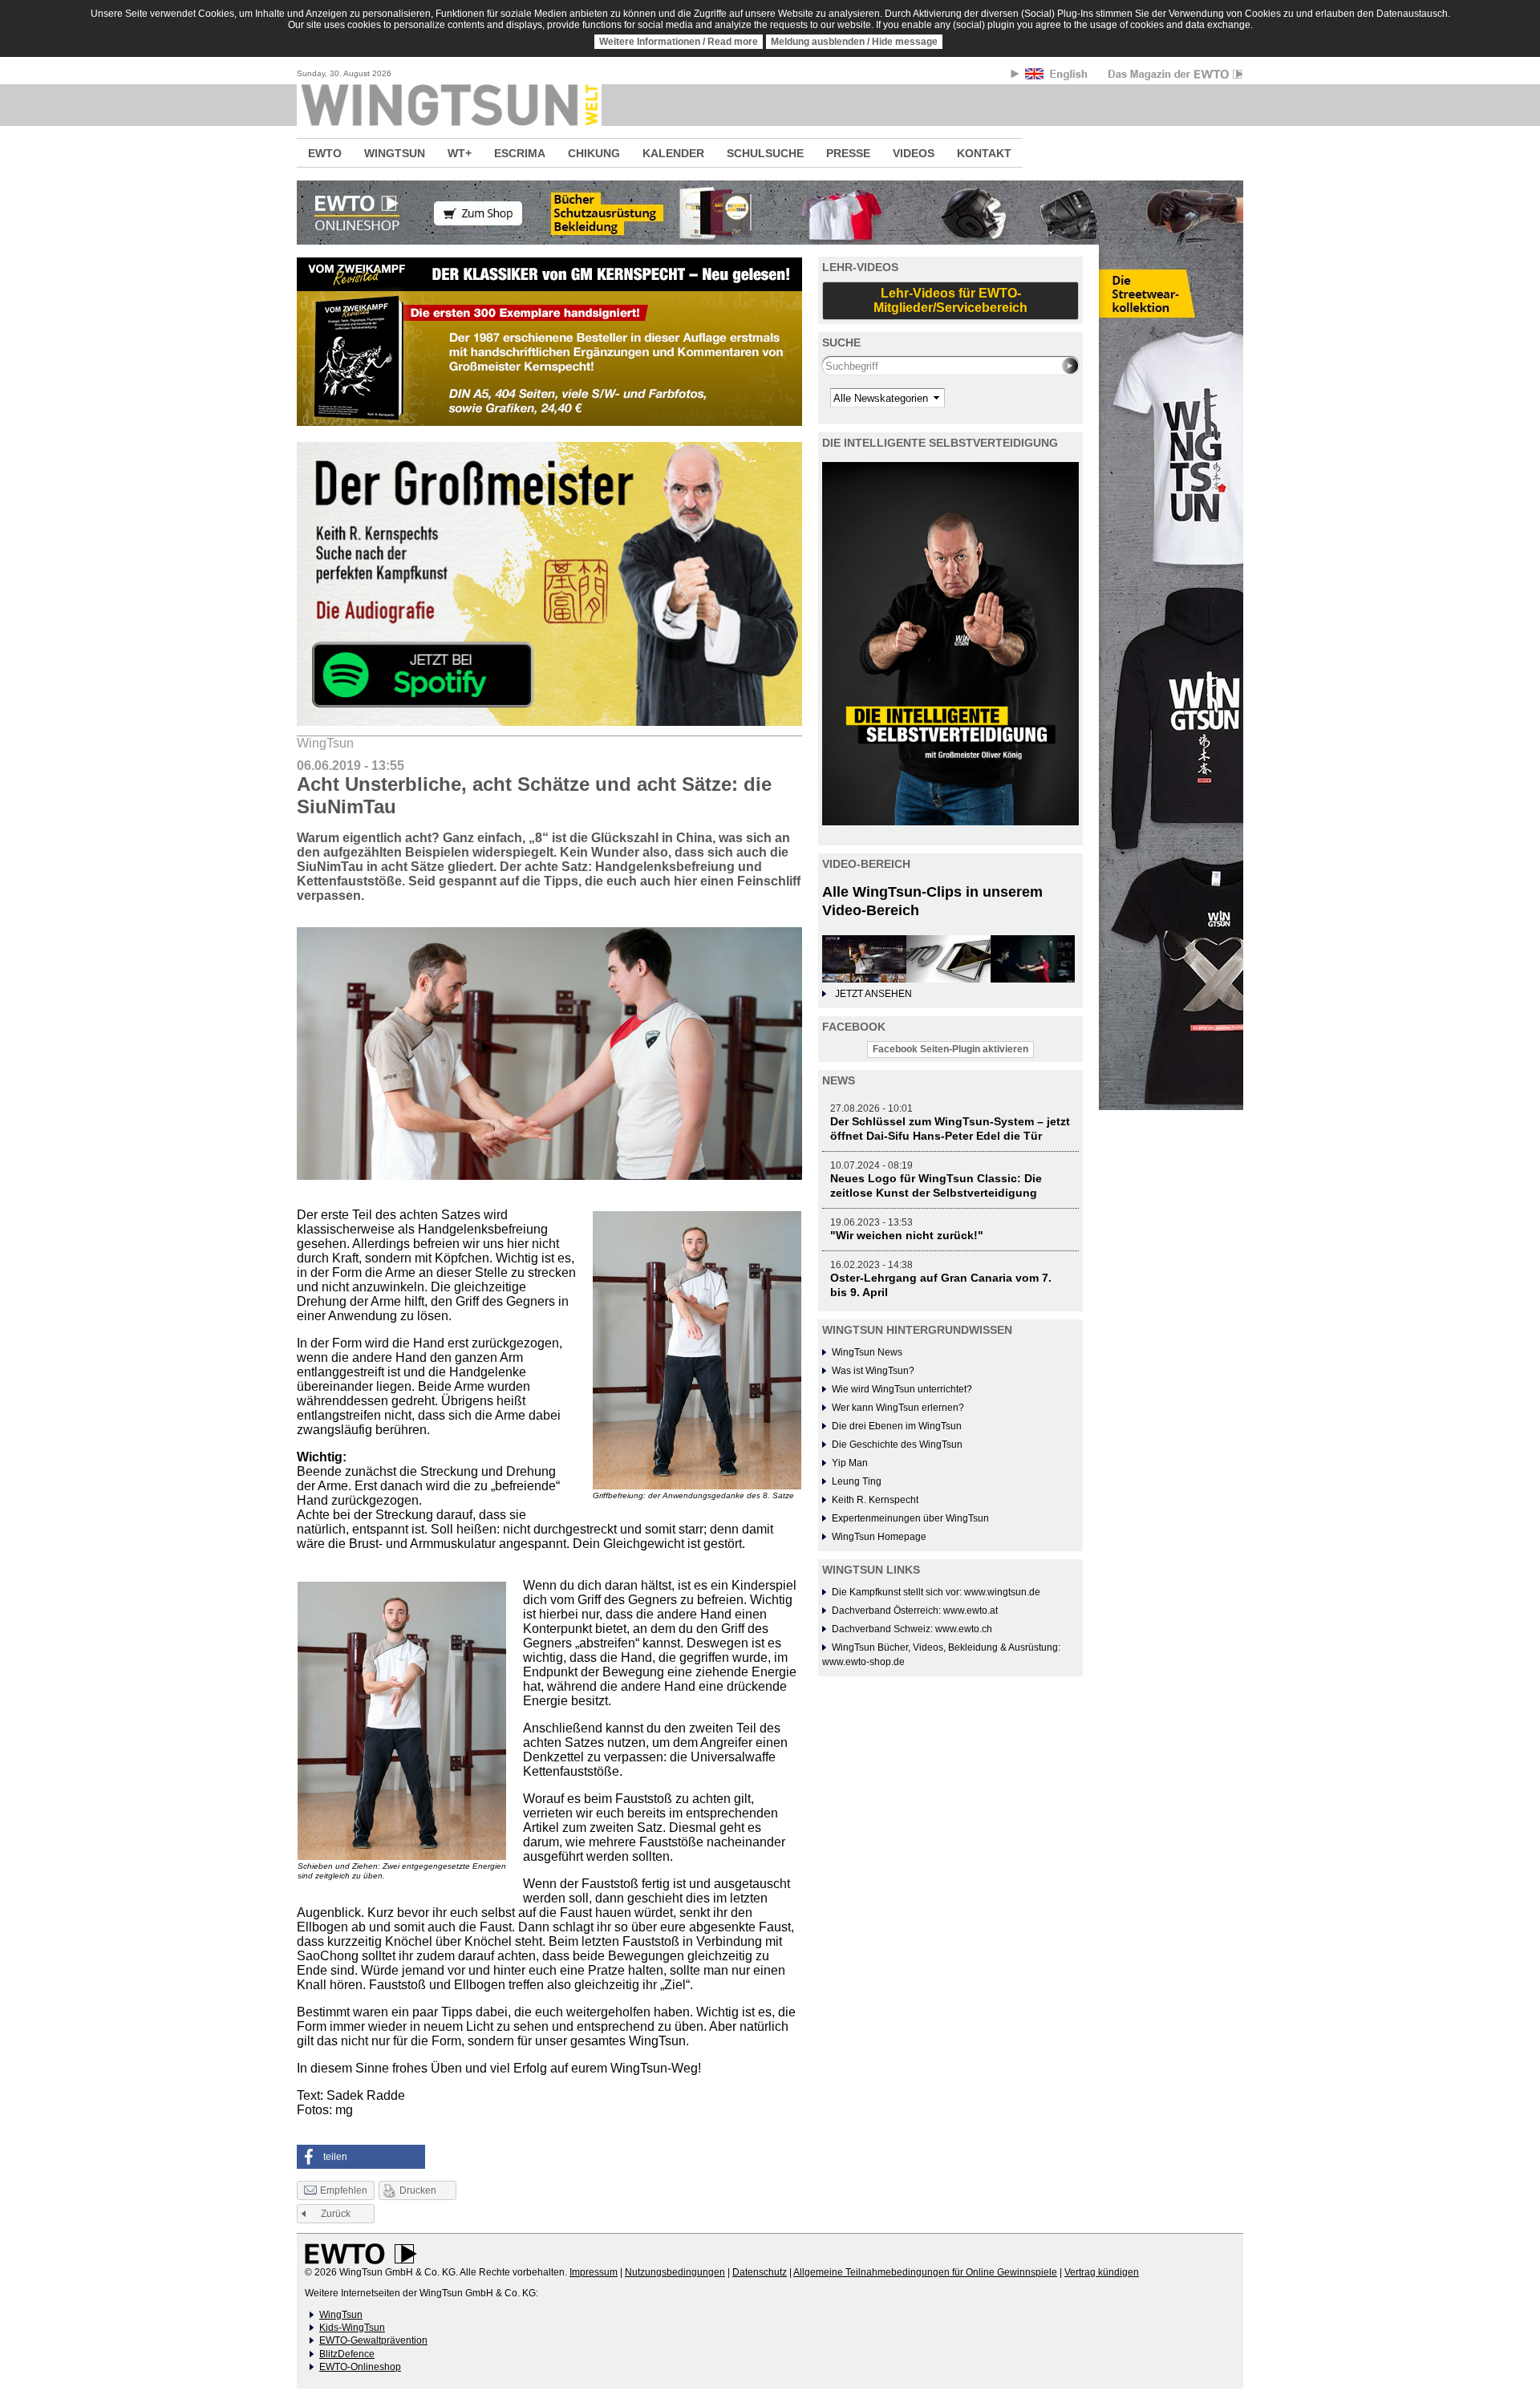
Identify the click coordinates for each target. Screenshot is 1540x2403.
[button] (361, 2157)
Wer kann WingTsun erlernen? (898, 1408)
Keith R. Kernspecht (875, 1500)
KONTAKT (984, 153)
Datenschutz (760, 2272)
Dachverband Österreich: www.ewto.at (915, 1611)
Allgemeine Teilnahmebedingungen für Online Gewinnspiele (925, 2272)
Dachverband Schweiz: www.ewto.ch (912, 1629)
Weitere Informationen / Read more (679, 42)
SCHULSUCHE (765, 153)
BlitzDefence (347, 2354)
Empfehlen (344, 2190)
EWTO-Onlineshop (360, 2367)
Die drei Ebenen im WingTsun (897, 1426)
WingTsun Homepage (879, 1537)
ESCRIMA (520, 153)
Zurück (336, 2214)
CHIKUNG (594, 153)
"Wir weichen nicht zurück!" (907, 1235)
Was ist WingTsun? (873, 1371)
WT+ (460, 153)
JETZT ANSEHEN (873, 994)
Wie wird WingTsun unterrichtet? (902, 1389)
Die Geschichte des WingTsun (897, 1445)
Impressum (594, 2272)
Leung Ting (857, 1481)
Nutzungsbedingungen (675, 2272)
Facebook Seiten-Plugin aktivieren (950, 1049)
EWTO (325, 153)
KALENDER (673, 153)
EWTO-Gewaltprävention (373, 2340)
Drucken (418, 2190)
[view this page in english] (1058, 77)
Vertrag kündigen (1102, 2272)
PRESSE (848, 153)
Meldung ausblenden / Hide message (854, 42)
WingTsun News (867, 1352)
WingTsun (341, 2315)
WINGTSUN (395, 153)
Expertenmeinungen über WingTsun (910, 1518)
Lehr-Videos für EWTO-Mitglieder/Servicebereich (950, 300)
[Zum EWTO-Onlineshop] (770, 213)
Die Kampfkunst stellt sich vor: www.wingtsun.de (936, 1592)
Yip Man (850, 1463)
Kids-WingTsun (352, 2328)
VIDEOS (914, 153)
